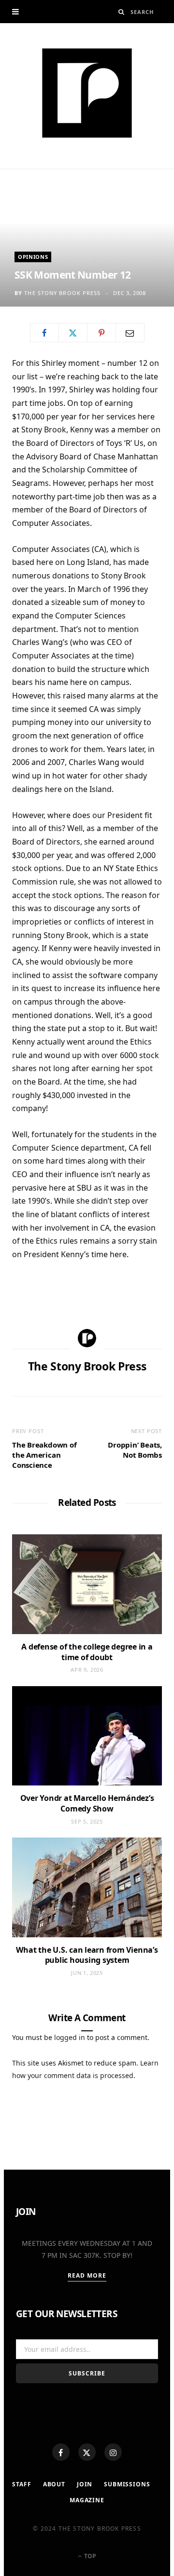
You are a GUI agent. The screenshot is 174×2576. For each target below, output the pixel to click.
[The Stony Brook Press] (87, 93)
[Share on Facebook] (44, 333)
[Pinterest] (101, 333)
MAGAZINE (87, 2500)
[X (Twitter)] (87, 2452)
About (54, 2484)
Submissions (127, 2484)
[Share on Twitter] (73, 333)
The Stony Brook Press (62, 293)
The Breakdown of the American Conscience (44, 1455)
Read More (87, 2275)
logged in (70, 2037)
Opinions (33, 257)
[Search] (122, 12)
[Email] (130, 333)
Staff (22, 2484)
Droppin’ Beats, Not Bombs (135, 1450)
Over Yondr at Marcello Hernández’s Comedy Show (87, 1803)
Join (85, 2484)
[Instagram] (113, 2452)
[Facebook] (61, 2452)
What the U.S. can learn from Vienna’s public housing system (87, 1955)
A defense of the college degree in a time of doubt (87, 1652)
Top (89, 2556)
